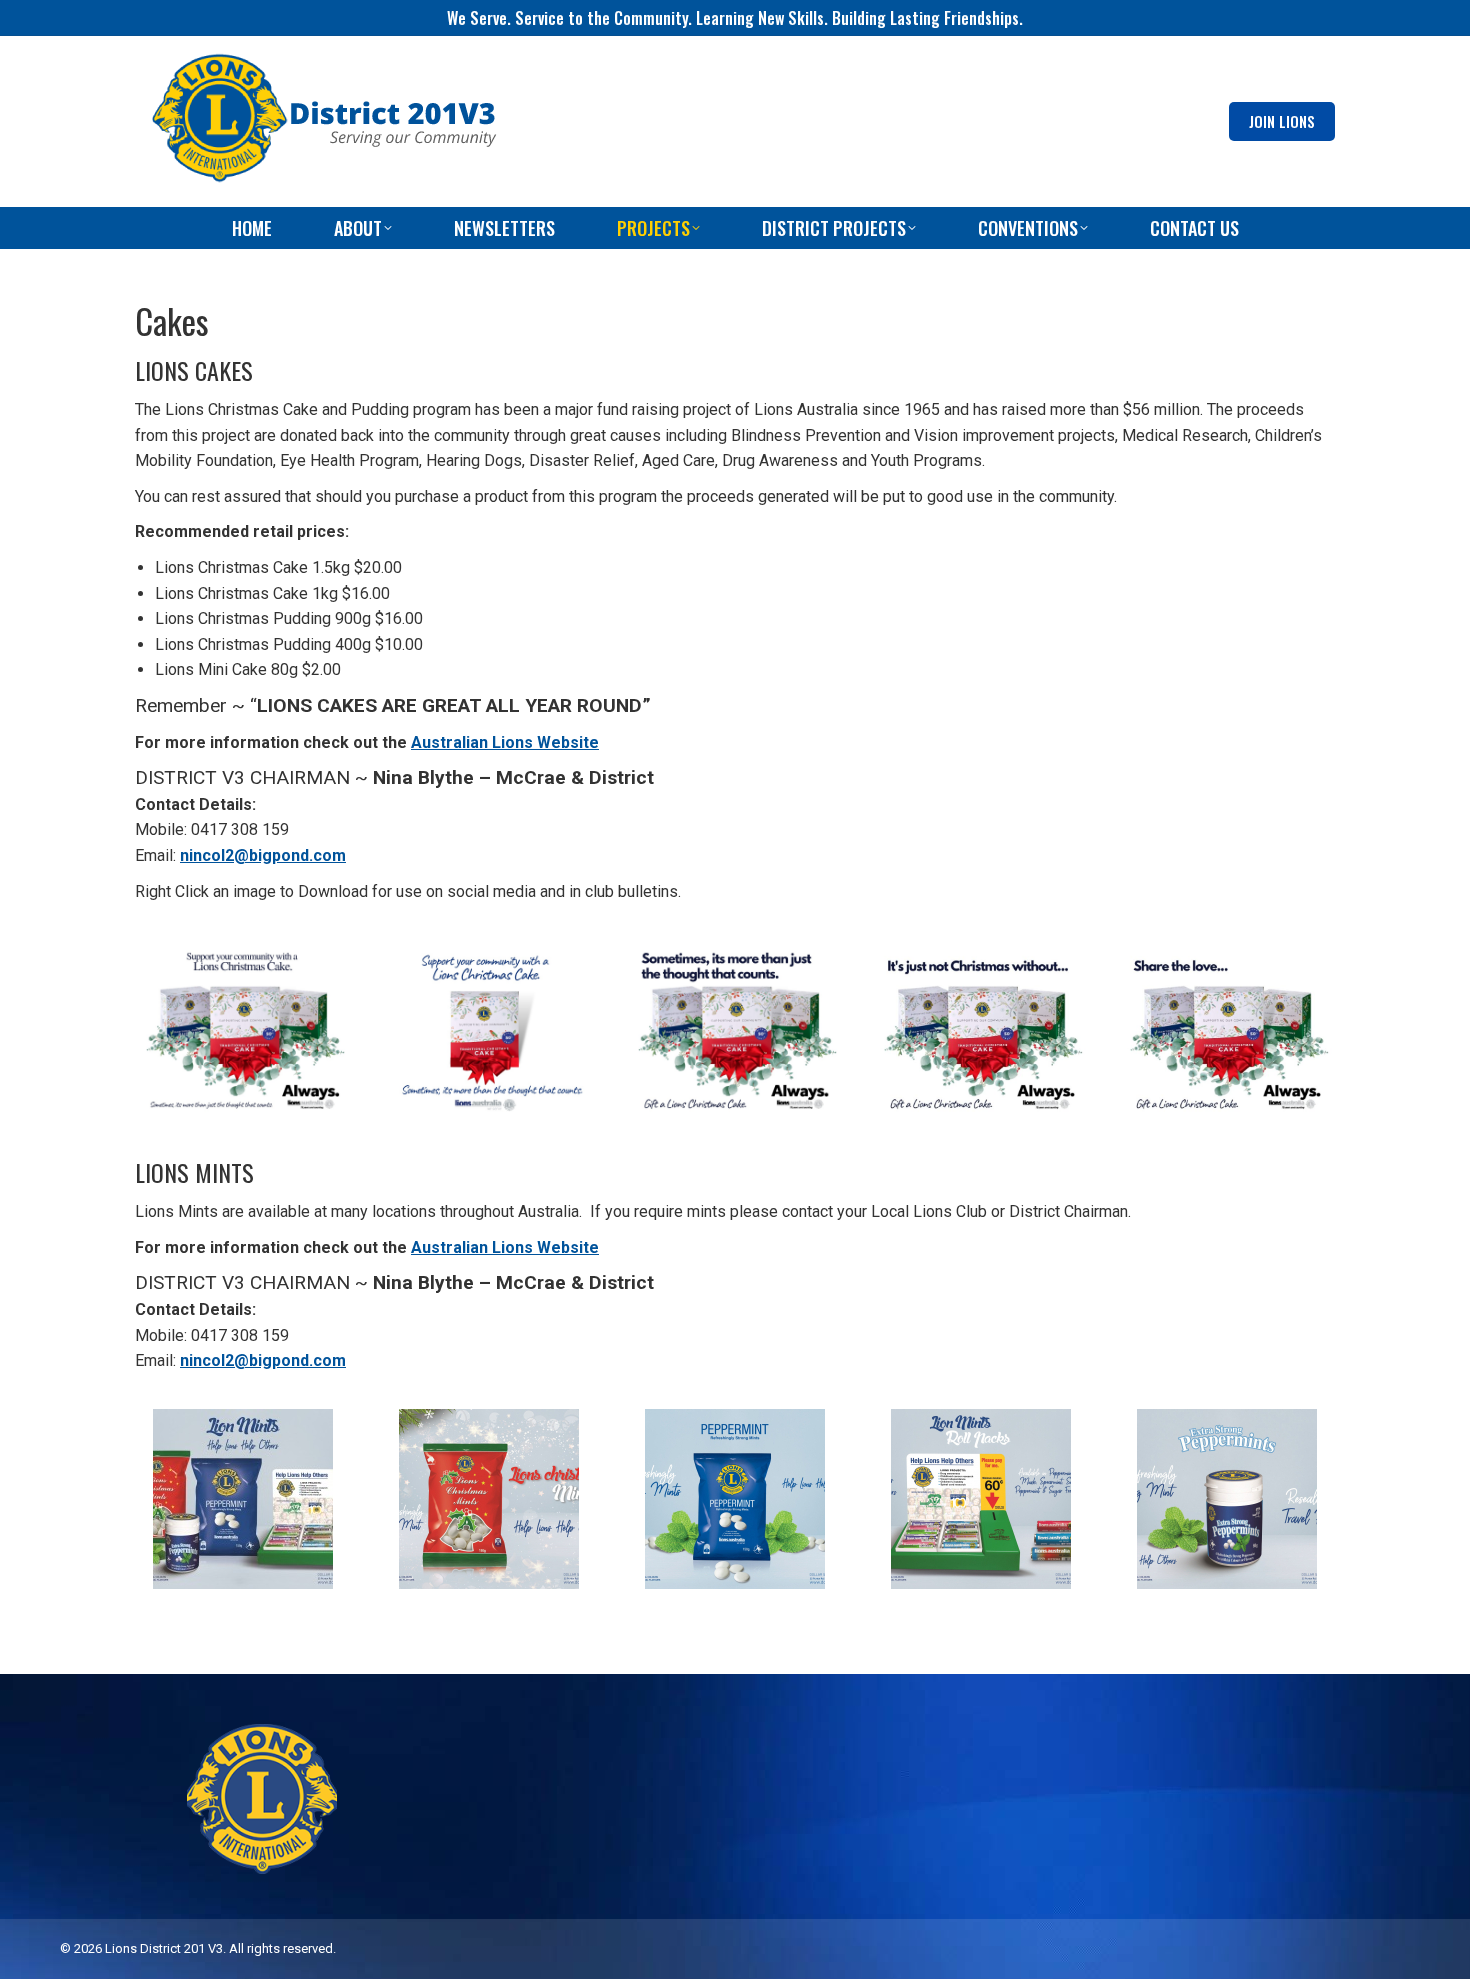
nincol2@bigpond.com (263, 855)
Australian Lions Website (505, 742)
